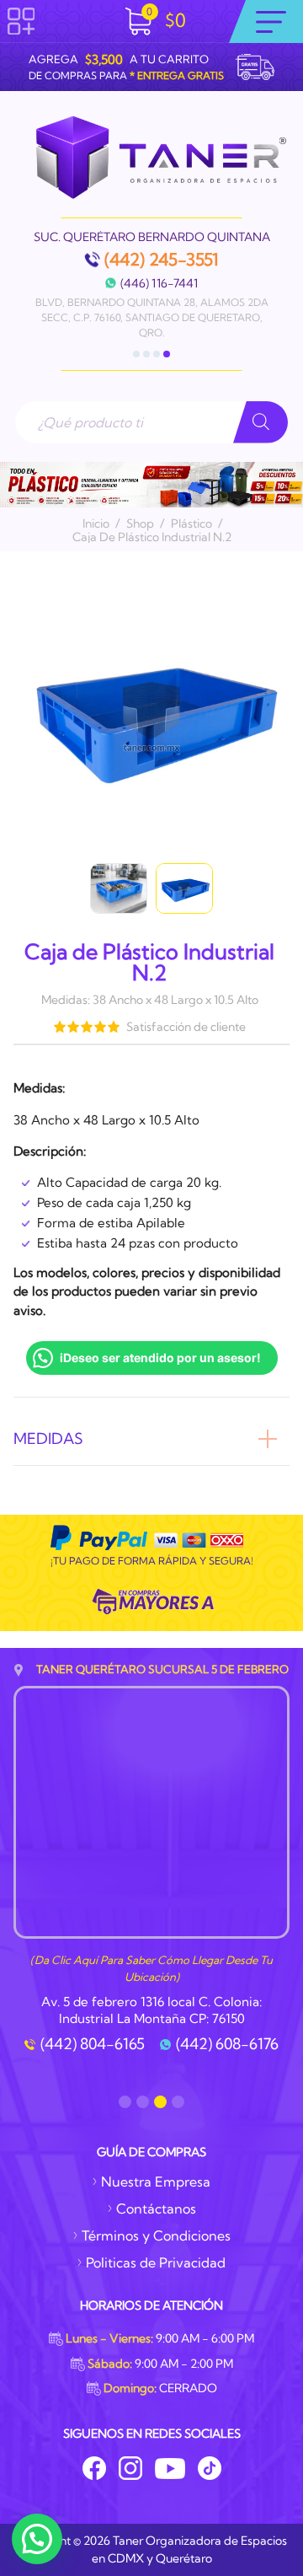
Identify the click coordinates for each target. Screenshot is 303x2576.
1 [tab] (136, 354)
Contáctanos (156, 2208)
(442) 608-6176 (227, 2044)
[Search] (260, 422)
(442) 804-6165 (93, 2044)
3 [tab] (157, 354)
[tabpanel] (151, 286)
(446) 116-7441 (159, 283)
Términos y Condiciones (156, 2235)
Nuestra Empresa (156, 2182)
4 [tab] (167, 354)
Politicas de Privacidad (156, 2262)
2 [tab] (146, 354)
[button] (37, 2539)
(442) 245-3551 (162, 260)
